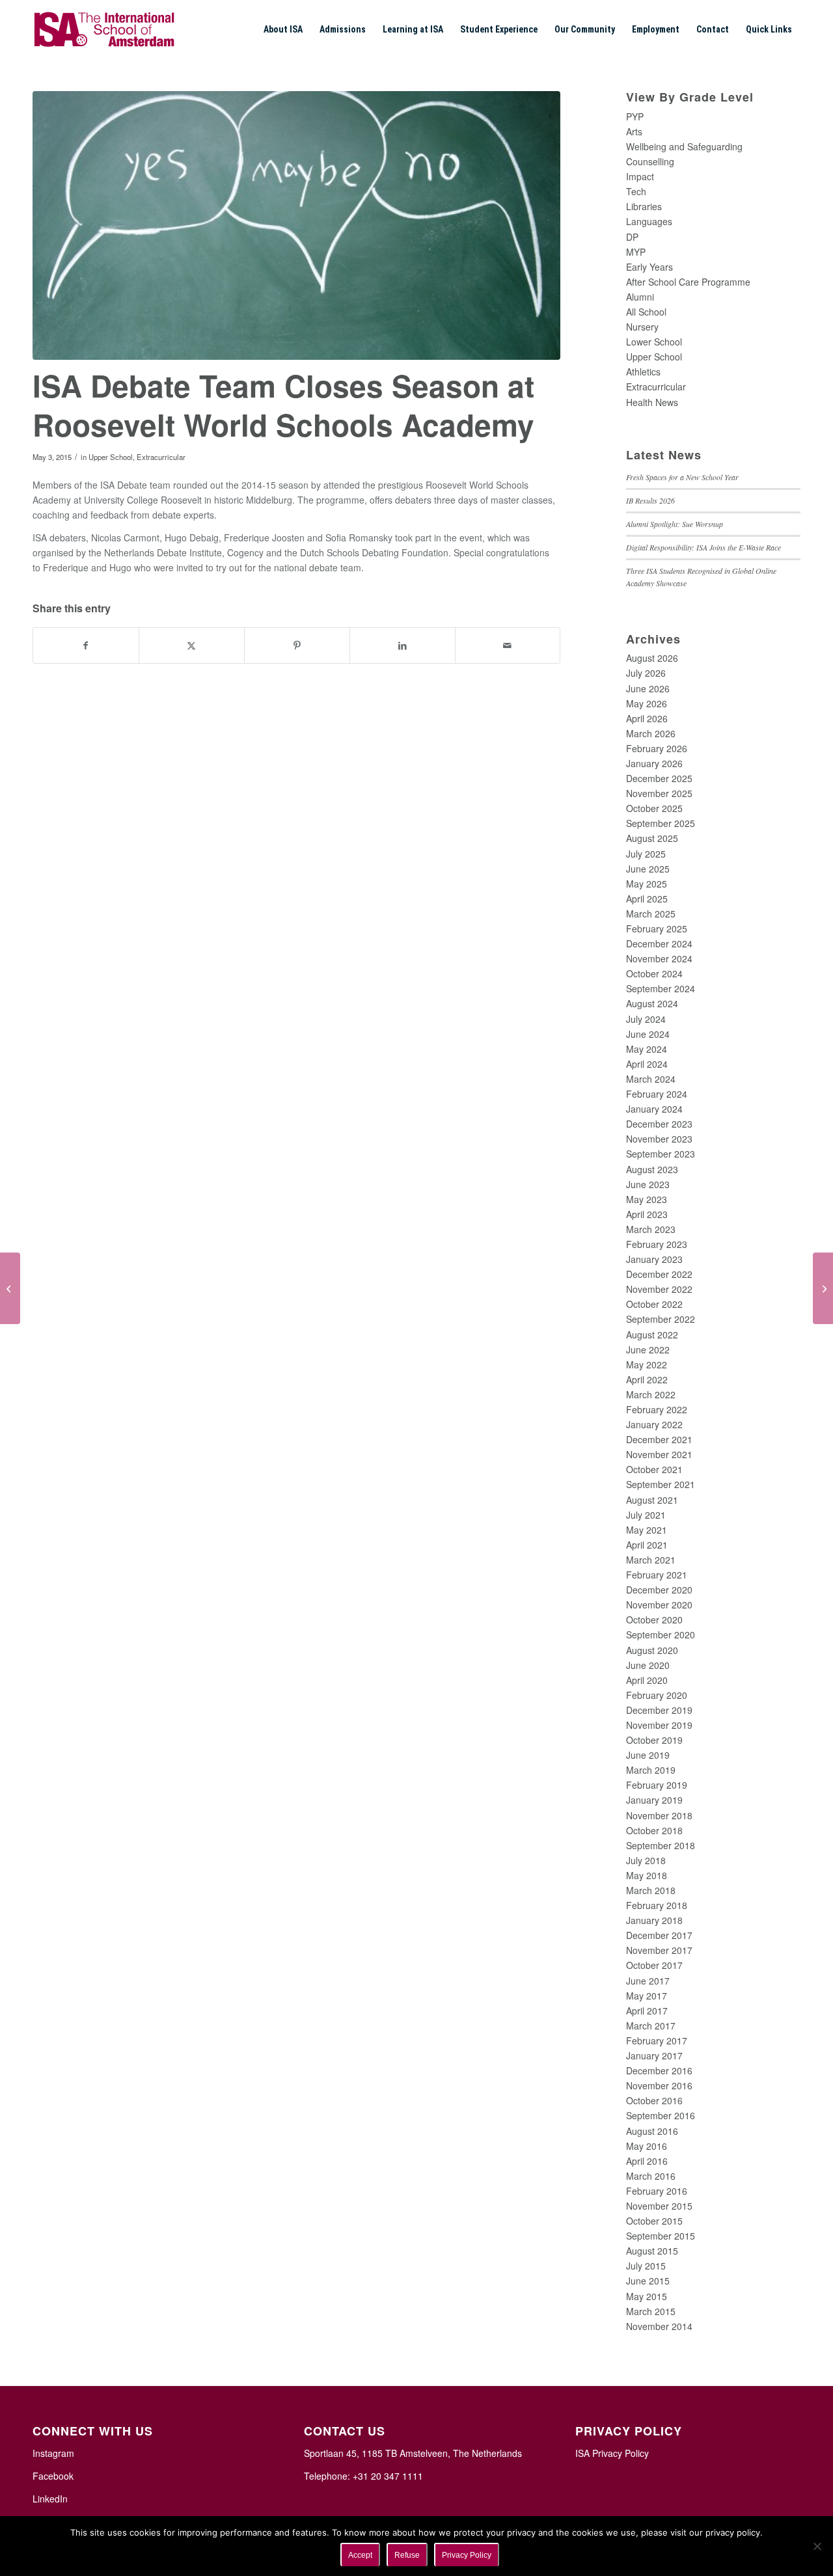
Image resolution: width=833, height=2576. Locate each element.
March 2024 (651, 1079)
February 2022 (657, 1409)
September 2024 (661, 988)
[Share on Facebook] (86, 645)
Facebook (53, 2476)
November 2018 (659, 1815)
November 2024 (659, 958)
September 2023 (661, 1154)
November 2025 (659, 793)
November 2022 (659, 1289)
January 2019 (654, 1800)
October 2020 (654, 1620)
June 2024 (648, 1034)
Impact (640, 176)
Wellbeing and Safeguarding (684, 146)
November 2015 (659, 2206)
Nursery (642, 327)
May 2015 (647, 2296)
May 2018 (647, 1875)
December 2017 (659, 1935)
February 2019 (657, 1785)
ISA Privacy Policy (612, 2453)
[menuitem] (283, 29)
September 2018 (661, 1845)
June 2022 (648, 1349)
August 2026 (652, 658)
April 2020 (647, 1680)
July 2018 (646, 1860)
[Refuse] (817, 2546)
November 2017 (659, 1950)
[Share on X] (192, 645)
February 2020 (657, 1695)
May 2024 (647, 1049)
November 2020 (659, 1605)
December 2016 (659, 2070)
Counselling (650, 161)
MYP (636, 252)
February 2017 (657, 2040)
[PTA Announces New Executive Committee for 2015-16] (10, 1288)
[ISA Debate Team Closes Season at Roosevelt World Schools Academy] (296, 225)
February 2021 (657, 1575)
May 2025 (647, 884)
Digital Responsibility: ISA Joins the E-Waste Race (703, 547)
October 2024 (654, 973)
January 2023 (654, 1259)
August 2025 (652, 838)
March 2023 (651, 1229)
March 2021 (651, 1560)
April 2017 (647, 2011)
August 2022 (652, 1335)
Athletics (643, 372)
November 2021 (659, 1454)
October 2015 (654, 2221)
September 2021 (661, 1484)
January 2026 (654, 763)
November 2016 (659, 2085)
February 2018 (657, 1905)
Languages (649, 221)
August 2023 (652, 1169)
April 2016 (647, 2161)
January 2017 (654, 2055)
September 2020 (661, 1634)
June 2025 (648, 869)
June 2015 (648, 2281)
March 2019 (651, 1770)
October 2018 (654, 1830)
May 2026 (647, 703)
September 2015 (661, 2236)
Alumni (640, 297)
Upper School (111, 457)
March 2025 (651, 914)
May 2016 (647, 2146)
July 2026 (646, 673)
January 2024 (654, 1109)
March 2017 (651, 2026)
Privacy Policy (467, 2555)
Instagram (53, 2453)
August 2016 (652, 2131)
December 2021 (659, 1439)
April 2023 (647, 1214)
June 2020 (648, 1665)
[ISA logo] (104, 29)
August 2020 (652, 1650)
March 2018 (651, 1890)
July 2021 (646, 1515)
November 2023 (659, 1139)
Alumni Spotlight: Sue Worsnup (675, 524)
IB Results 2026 (650, 500)
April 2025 (647, 899)
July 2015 (646, 2266)
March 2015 (651, 2311)
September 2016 (661, 2115)
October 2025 (654, 808)
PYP (635, 116)
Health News (652, 402)
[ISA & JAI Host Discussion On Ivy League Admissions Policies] (823, 1288)
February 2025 (657, 929)
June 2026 (648, 688)
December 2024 (659, 943)
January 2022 (654, 1424)
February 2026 (657, 748)
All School (646, 312)
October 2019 (654, 1740)
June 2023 (648, 1184)
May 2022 (647, 1364)
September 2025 (661, 823)
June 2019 (648, 1755)
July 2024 (646, 1019)
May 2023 (647, 1199)
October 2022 (654, 1304)
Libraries (644, 206)
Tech (636, 191)
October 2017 (654, 1965)
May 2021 (647, 1530)
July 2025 (646, 854)
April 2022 (647, 1379)
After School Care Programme (688, 282)
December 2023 (659, 1124)
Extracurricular (161, 457)
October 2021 (654, 1469)
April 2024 (647, 1064)
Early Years (649, 267)
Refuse (407, 2555)
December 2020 (659, 1590)
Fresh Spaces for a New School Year (682, 477)
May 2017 (647, 1996)
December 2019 (659, 1710)
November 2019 (659, 1725)
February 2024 (657, 1094)
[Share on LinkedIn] (403, 645)
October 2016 (654, 2100)
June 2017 (648, 1981)
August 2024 (652, 1003)
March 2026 (651, 733)
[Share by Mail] (508, 645)
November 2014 (659, 2326)
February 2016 (657, 2191)
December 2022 (659, 1274)
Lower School (654, 342)
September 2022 (661, 1319)
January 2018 (654, 1920)
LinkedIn (50, 2499)
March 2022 (651, 1394)
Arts (634, 131)
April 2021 (647, 1545)
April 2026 (647, 718)
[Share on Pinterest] (297, 645)
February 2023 (657, 1244)
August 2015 (652, 2251)
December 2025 (659, 778)
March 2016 (651, 2176)
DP (632, 237)
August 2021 (652, 1500)
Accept (360, 2555)
